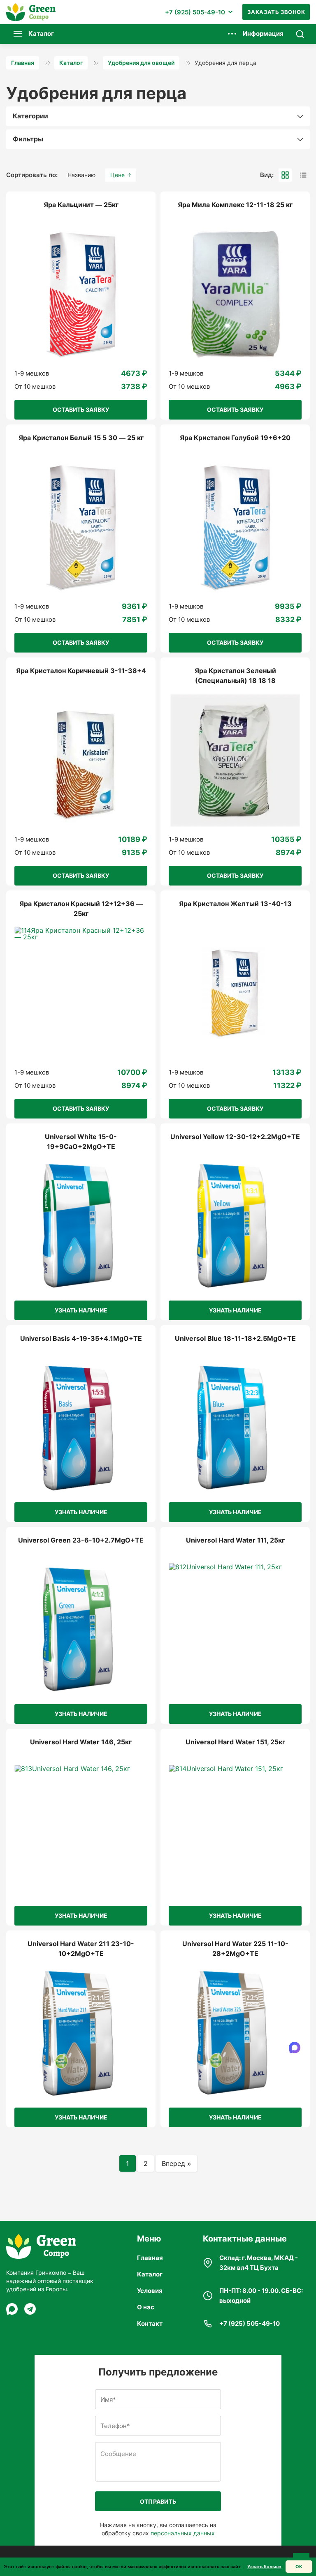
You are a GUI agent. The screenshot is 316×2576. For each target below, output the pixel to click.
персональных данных (183, 2533)
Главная (150, 2258)
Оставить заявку (81, 409)
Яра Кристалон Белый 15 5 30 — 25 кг (81, 438)
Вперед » (176, 2163)
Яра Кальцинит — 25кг (81, 205)
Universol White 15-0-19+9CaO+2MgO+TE (81, 1142)
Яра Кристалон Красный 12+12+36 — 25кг (81, 909)
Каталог (150, 2274)
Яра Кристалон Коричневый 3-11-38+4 (81, 671)
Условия (150, 2291)
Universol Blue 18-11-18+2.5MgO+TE (235, 1338)
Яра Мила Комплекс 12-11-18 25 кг (235, 205)
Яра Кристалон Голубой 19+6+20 (235, 438)
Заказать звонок (276, 12)
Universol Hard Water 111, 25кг (235, 1540)
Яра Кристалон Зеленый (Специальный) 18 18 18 (235, 676)
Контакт (150, 2323)
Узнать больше (264, 2567)
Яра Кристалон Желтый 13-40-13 (235, 904)
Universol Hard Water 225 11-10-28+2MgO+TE (235, 1949)
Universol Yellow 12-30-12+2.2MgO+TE (235, 1137)
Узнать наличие (81, 1310)
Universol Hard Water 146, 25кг (81, 1742)
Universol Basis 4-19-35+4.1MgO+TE (81, 1338)
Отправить (158, 2501)
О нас (146, 2307)
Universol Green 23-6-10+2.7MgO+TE (81, 1540)
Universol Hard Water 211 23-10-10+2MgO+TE (81, 1949)
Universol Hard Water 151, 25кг (235, 1742)
